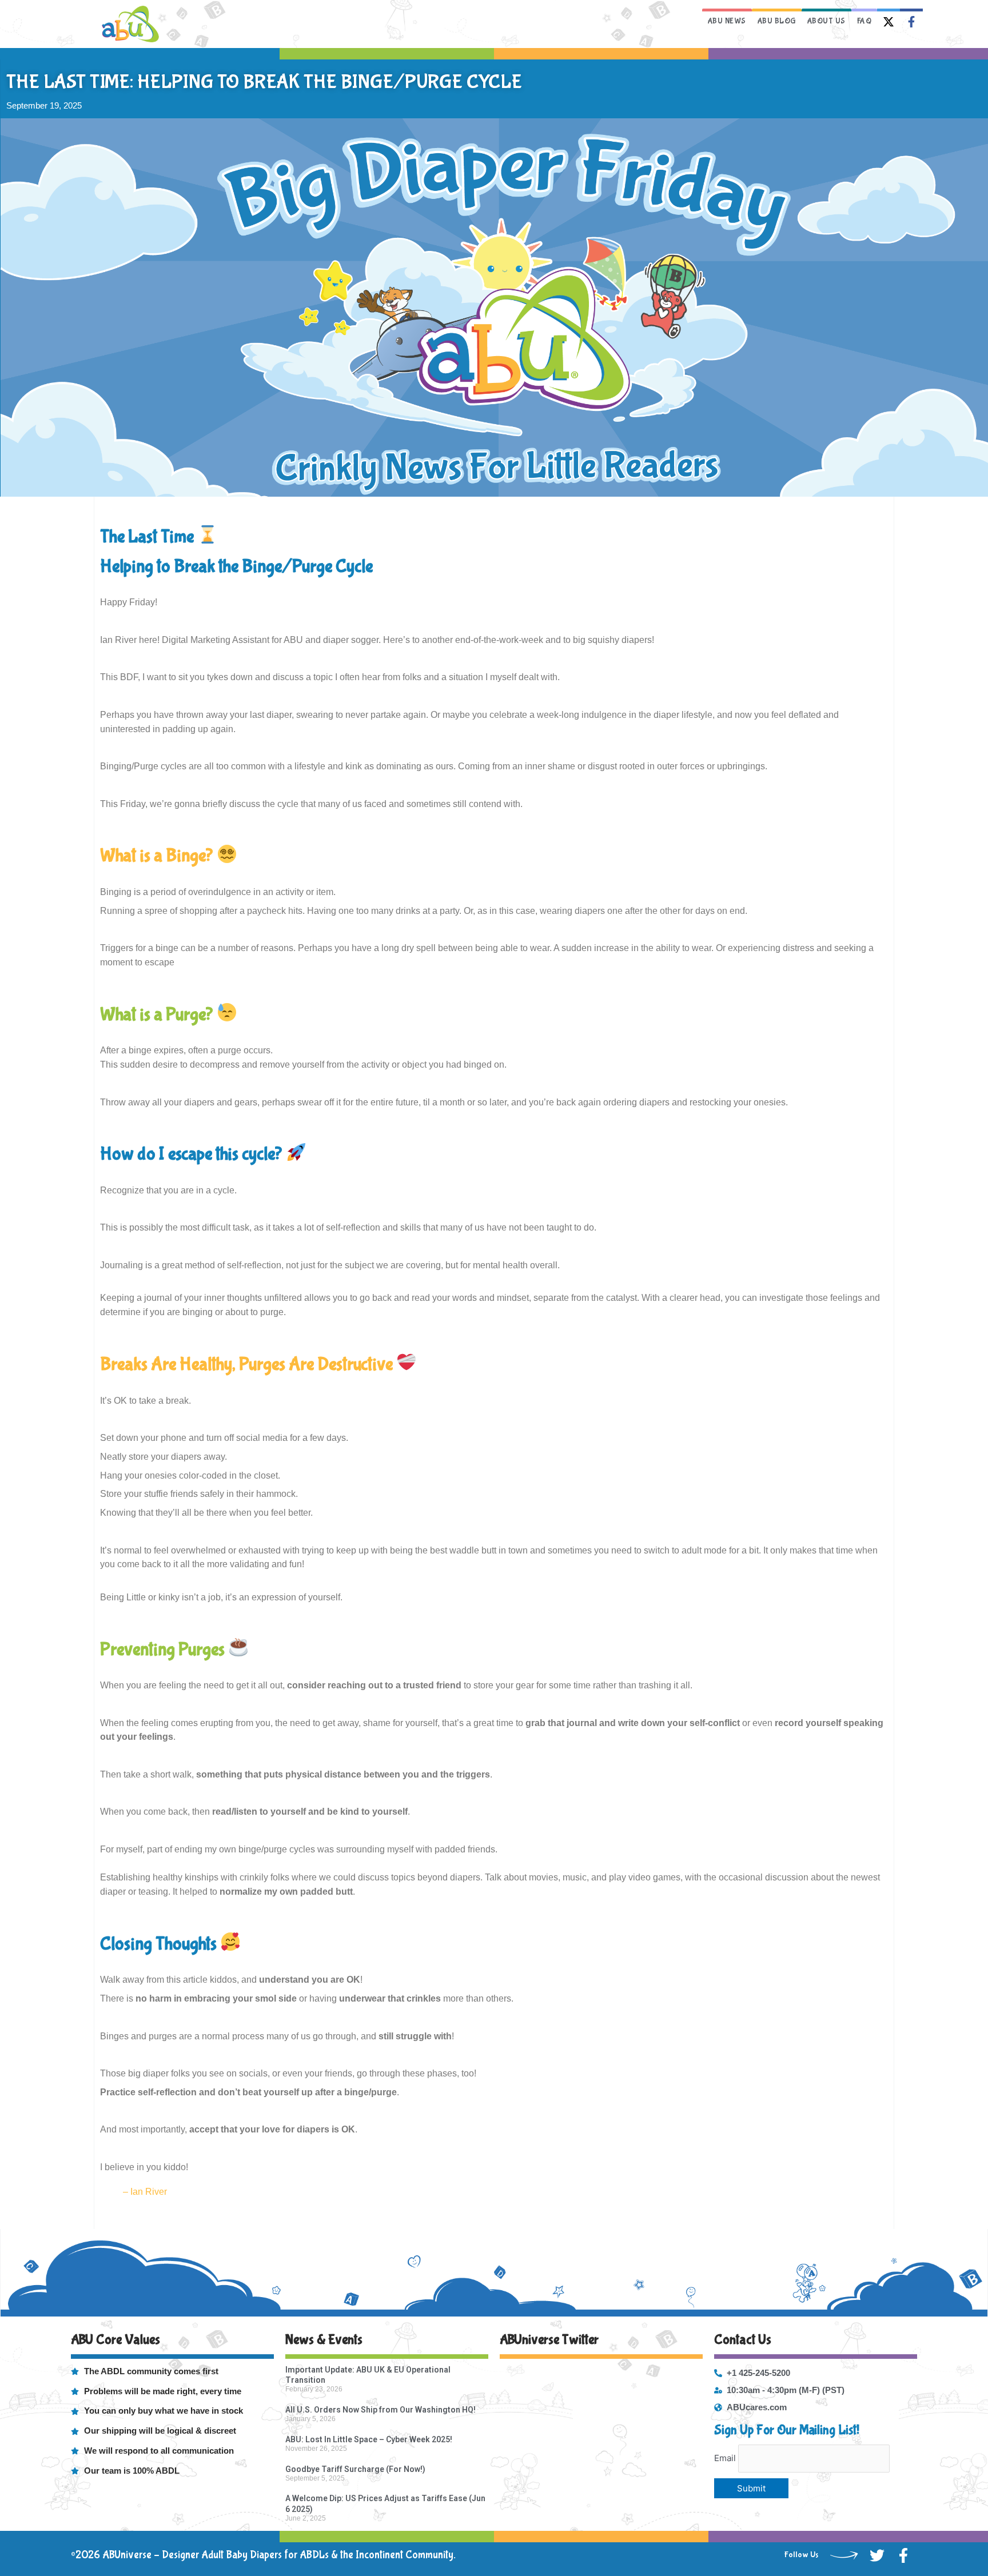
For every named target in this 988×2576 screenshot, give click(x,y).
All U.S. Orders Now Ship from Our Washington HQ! (381, 2410)
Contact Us (743, 2340)
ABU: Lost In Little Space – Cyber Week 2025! (369, 2439)
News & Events (324, 2340)
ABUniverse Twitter (549, 2340)
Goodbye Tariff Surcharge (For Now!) (355, 2469)
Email (725, 2458)
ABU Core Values (115, 2340)
